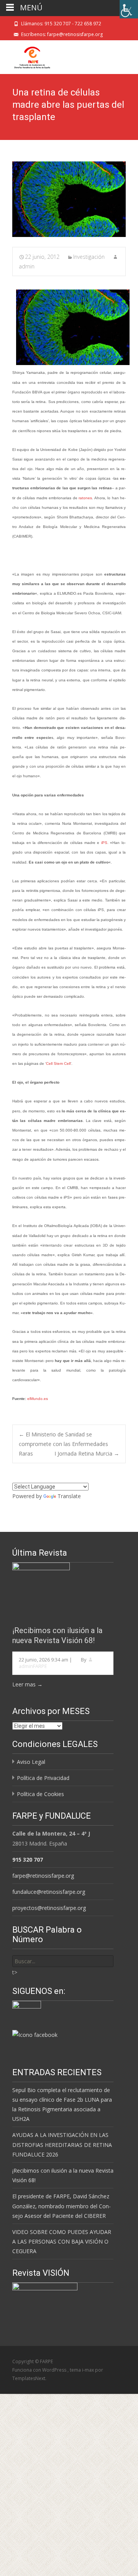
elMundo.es (38, 1399)
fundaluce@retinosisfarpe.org (49, 1892)
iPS (104, 843)
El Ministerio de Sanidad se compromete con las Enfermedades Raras (63, 1444)
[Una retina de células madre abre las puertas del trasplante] (69, 199)
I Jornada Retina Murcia (87, 1453)
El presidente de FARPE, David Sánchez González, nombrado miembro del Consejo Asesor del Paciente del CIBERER (62, 2206)
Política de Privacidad (43, 1778)
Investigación (89, 257)
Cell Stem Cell (58, 1063)
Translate (69, 1496)
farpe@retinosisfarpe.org (43, 1876)
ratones (85, 498)
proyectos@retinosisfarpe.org (49, 1908)
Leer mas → (27, 1684)
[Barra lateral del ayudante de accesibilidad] (129, 9)
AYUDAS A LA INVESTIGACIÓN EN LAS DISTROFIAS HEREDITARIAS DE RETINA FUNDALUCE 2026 (62, 2144)
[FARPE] (26, 56)
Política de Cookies (40, 1794)
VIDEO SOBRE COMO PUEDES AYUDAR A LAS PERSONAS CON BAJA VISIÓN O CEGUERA (62, 2241)
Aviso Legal (31, 1762)
